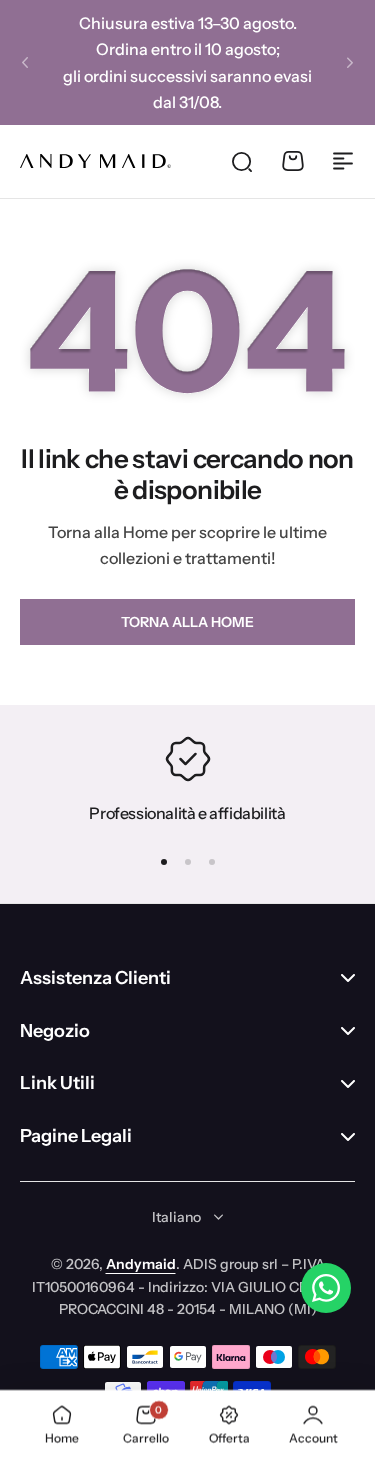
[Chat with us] (326, 1288)
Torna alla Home (187, 622)
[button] (25, 63)
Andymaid (141, 1264)
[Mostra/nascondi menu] (343, 161)
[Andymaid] (95, 161)
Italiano (176, 1217)
